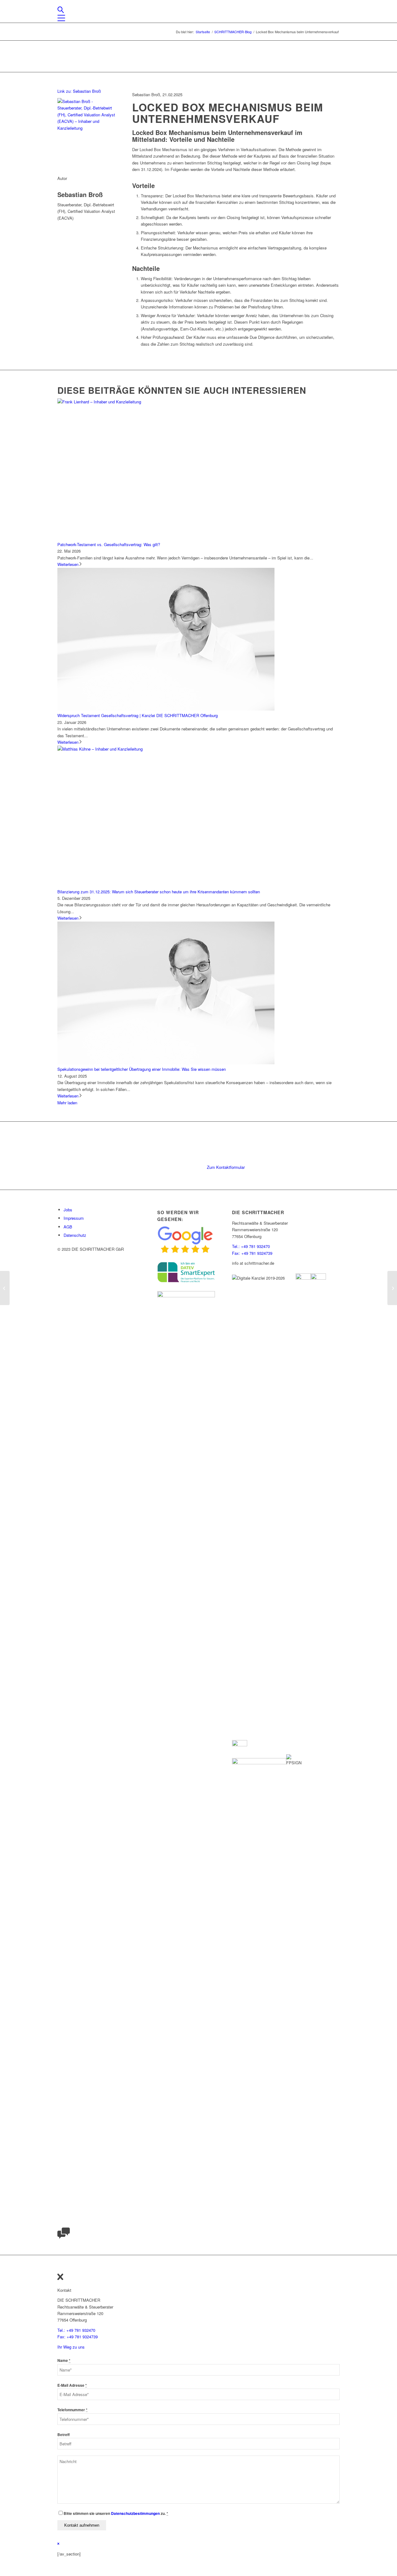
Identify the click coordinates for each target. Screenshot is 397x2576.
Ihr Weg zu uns (71, 2347)
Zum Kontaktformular (226, 1167)
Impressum (74, 1218)
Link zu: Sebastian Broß (79, 91)
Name (64, 2361)
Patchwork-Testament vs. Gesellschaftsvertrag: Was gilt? (109, 544)
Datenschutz (75, 1235)
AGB (68, 1227)
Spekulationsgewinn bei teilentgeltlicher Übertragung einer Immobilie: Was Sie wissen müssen (142, 1069)
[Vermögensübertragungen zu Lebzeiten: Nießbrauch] (392, 1288)
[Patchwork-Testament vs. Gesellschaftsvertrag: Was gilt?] (166, 402)
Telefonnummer (72, 2410)
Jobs (68, 1210)
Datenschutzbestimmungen (135, 2513)
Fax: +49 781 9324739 (252, 1253)
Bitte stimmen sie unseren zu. (116, 2513)
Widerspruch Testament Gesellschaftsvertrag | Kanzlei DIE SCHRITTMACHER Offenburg (138, 715)
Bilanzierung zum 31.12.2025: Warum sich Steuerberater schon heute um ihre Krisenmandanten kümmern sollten (159, 892)
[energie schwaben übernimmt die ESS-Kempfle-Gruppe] (5, 1288)
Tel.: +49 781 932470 (251, 1246)
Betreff (64, 2435)
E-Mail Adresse (72, 2385)
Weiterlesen (68, 564)
